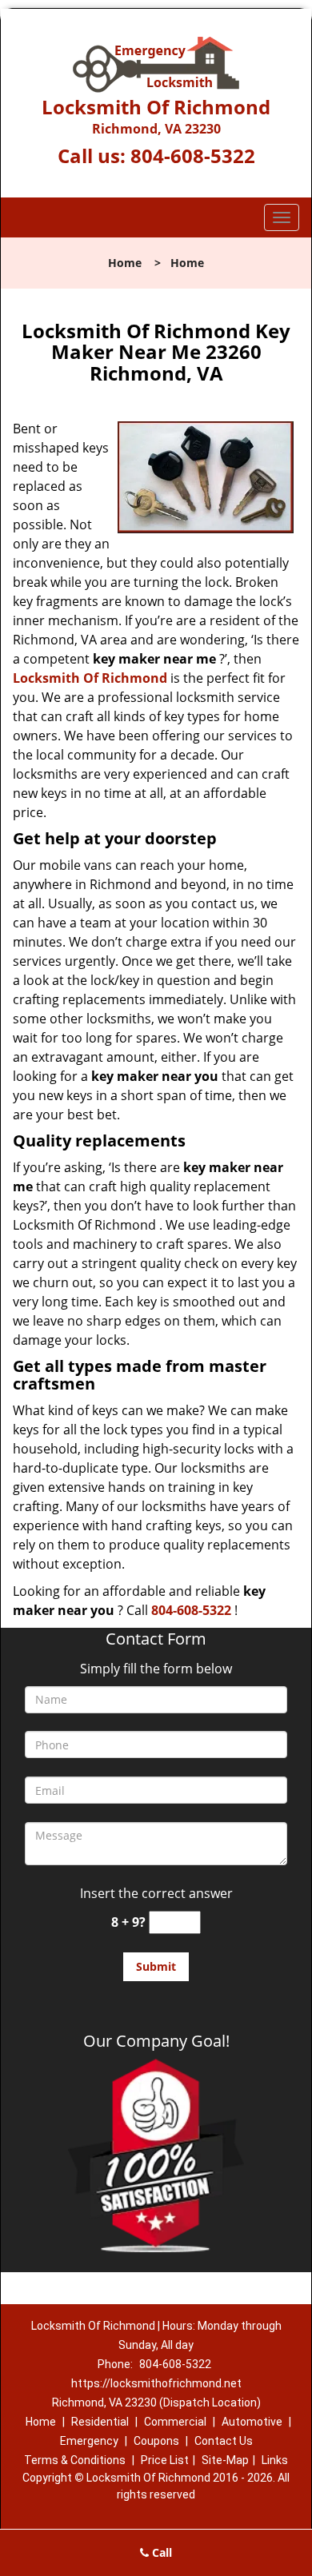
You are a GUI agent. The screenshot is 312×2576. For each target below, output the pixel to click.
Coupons (156, 2441)
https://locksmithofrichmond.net (156, 2383)
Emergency (89, 2441)
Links (275, 2460)
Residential (100, 2422)
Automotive (252, 2422)
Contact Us (224, 2441)
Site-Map (225, 2460)
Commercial (175, 2422)
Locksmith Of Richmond (90, 678)
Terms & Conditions (75, 2460)
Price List (165, 2460)
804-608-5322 (193, 156)
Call (160, 2552)
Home (125, 263)
